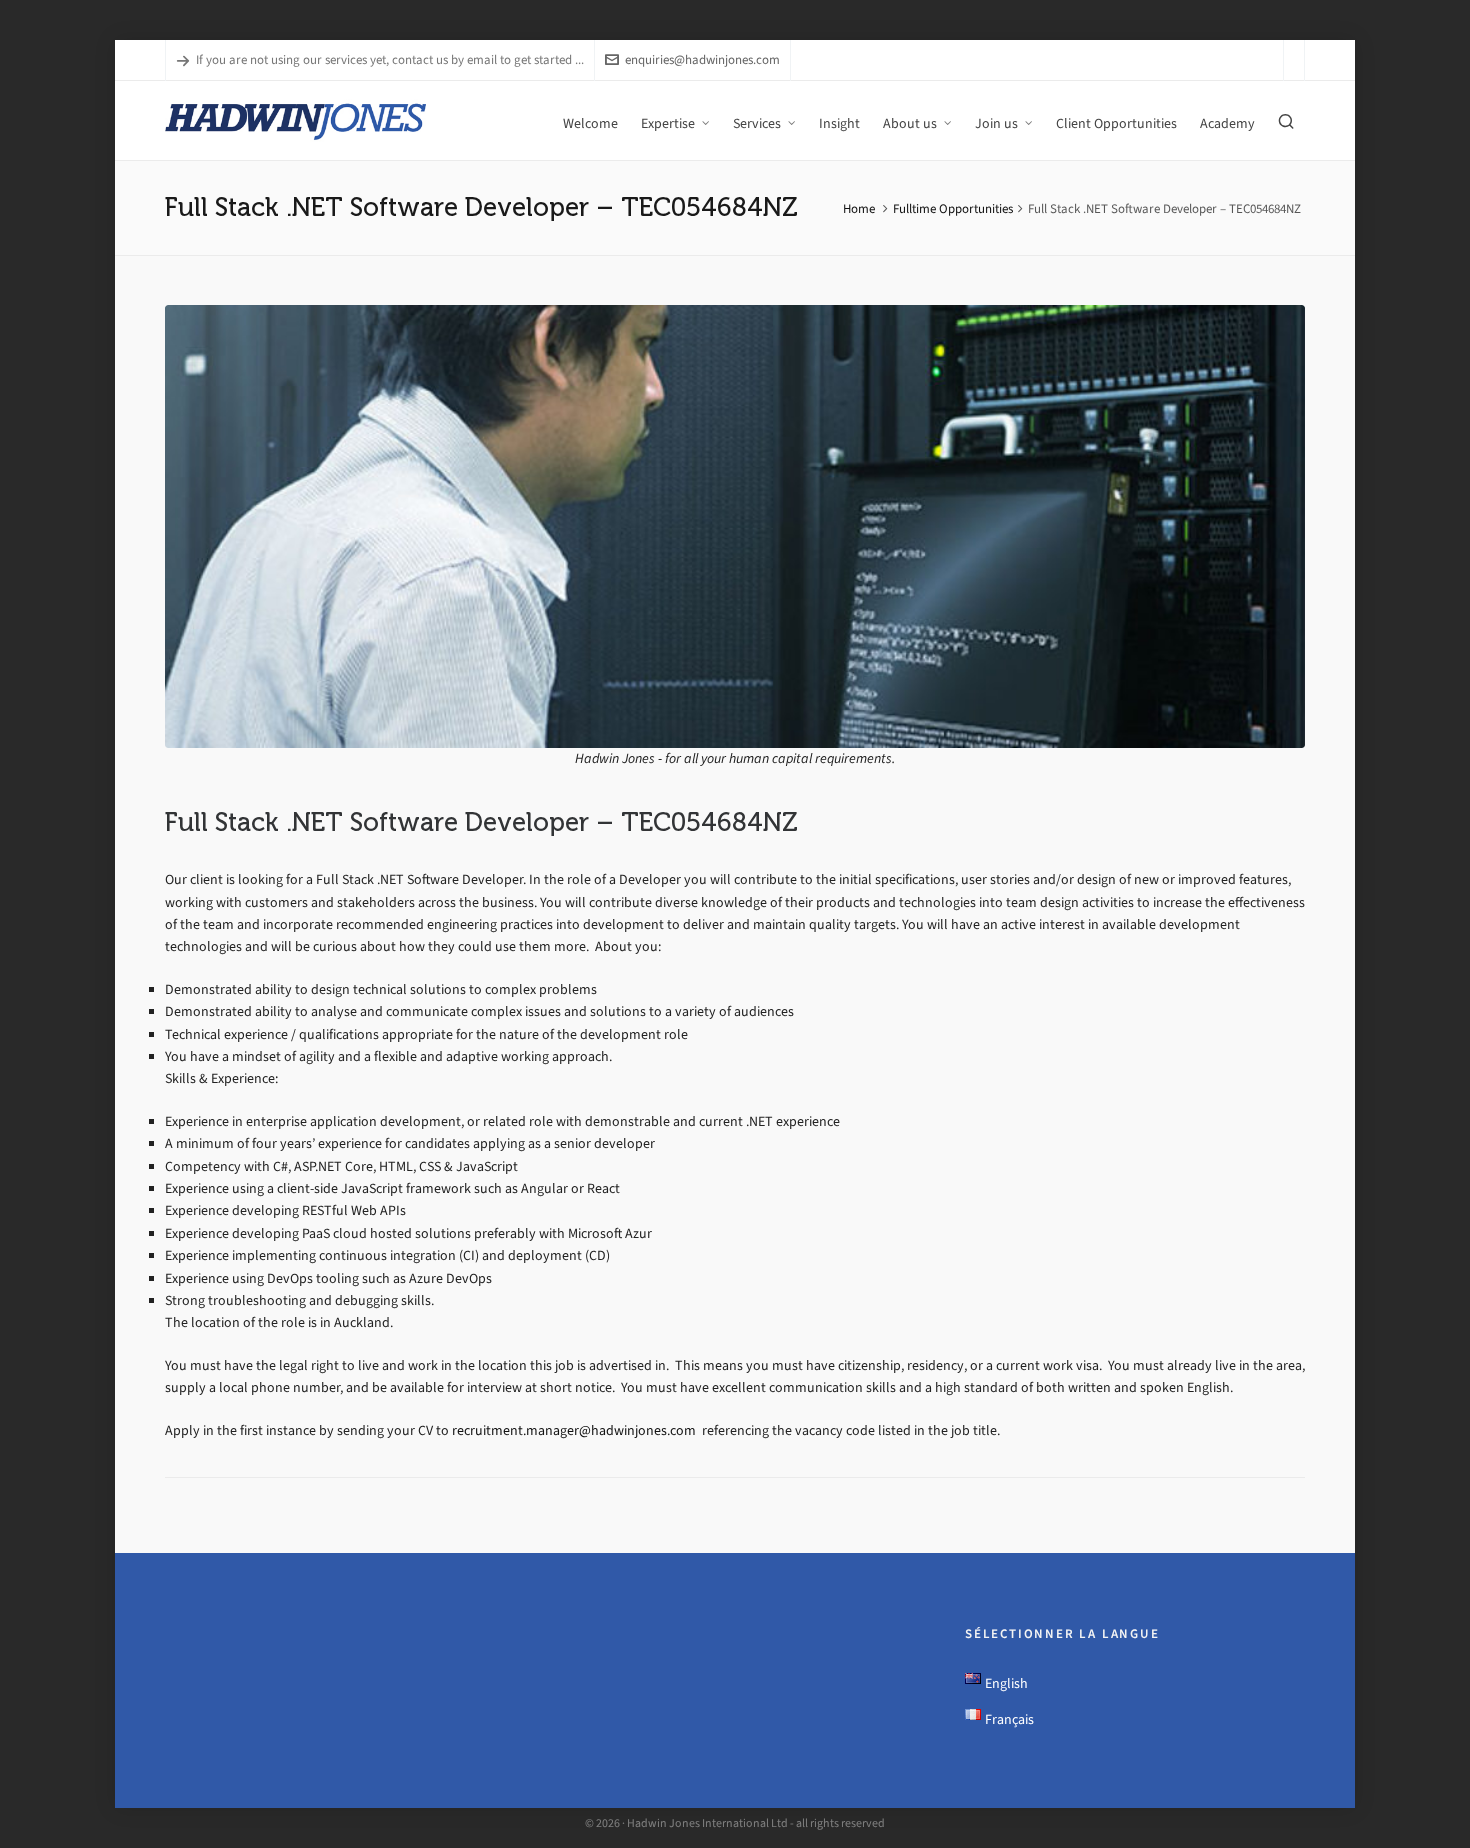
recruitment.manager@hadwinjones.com (575, 1430)
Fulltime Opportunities (953, 208)
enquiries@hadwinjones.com (702, 59)
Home (859, 208)
